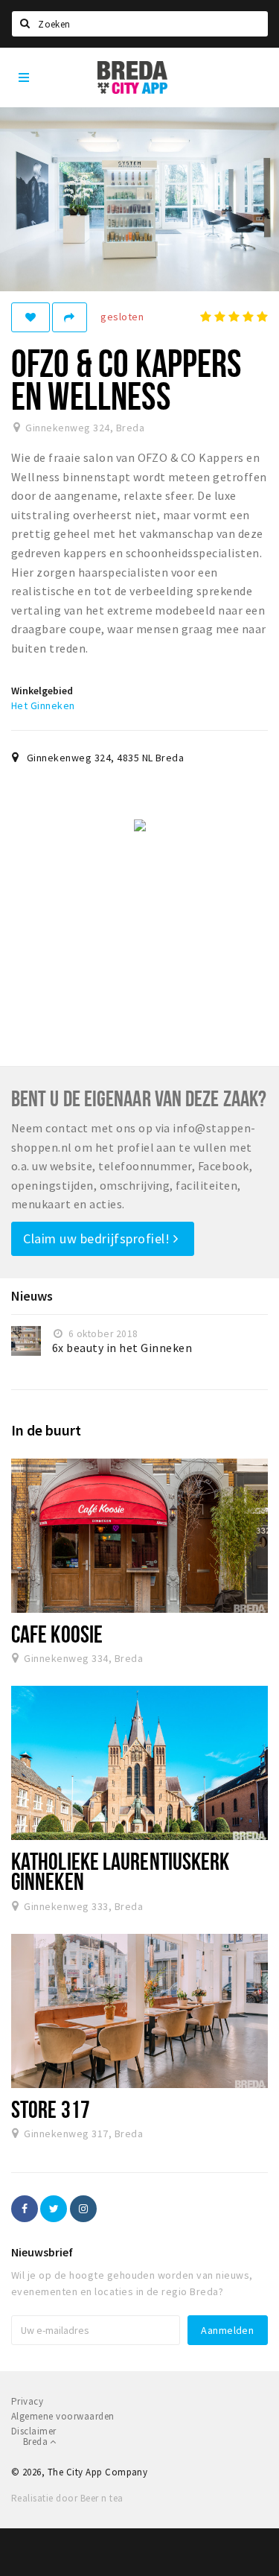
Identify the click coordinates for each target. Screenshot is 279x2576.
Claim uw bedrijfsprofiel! (98, 1238)
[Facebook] (25, 2209)
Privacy (27, 2401)
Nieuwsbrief (42, 2252)
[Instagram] (83, 2209)
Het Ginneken (43, 705)
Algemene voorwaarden (63, 2416)
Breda (36, 2442)
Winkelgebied (42, 691)
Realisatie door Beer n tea (67, 2498)
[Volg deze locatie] (31, 317)
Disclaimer (34, 2431)
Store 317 (51, 2109)
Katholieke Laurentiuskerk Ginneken (120, 1871)
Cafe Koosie (57, 1634)
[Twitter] (54, 2209)
